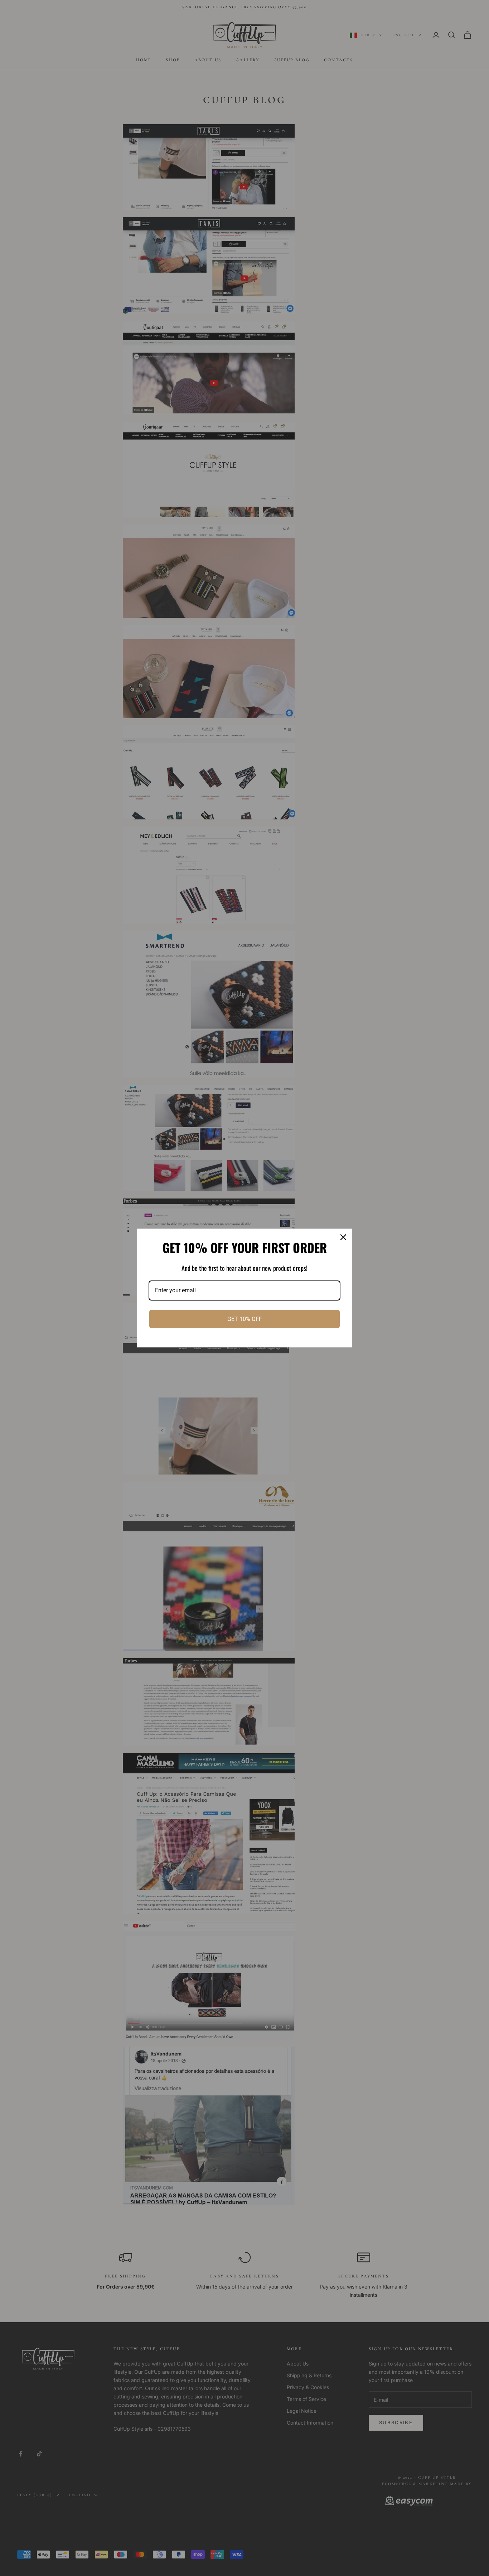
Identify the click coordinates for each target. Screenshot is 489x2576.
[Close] (343, 1237)
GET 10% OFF (245, 1319)
